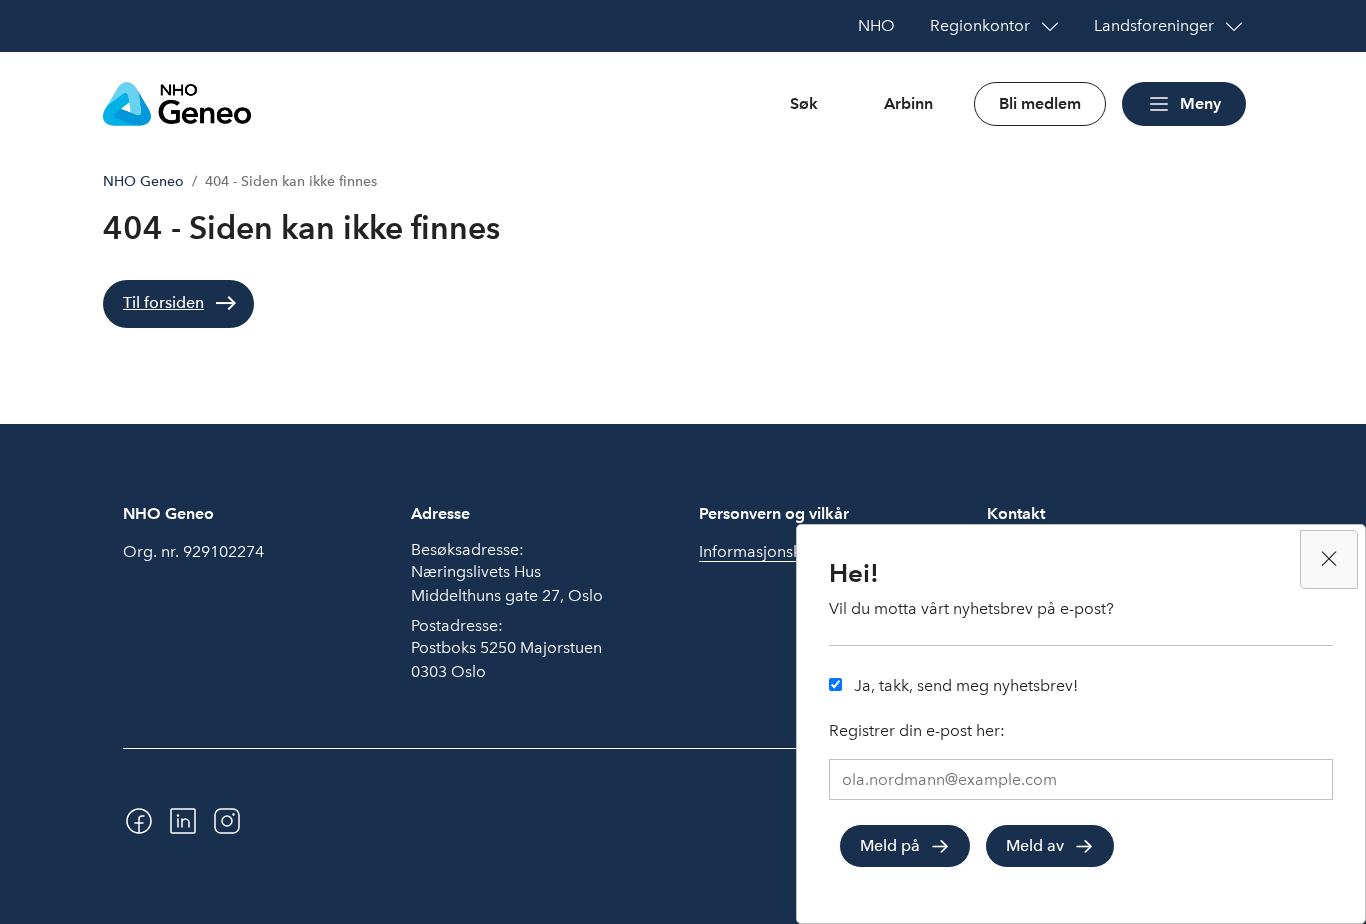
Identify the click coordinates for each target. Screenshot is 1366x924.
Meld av (1035, 844)
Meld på (890, 844)
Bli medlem (1040, 103)
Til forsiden (163, 302)
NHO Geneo (143, 181)
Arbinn (908, 103)
